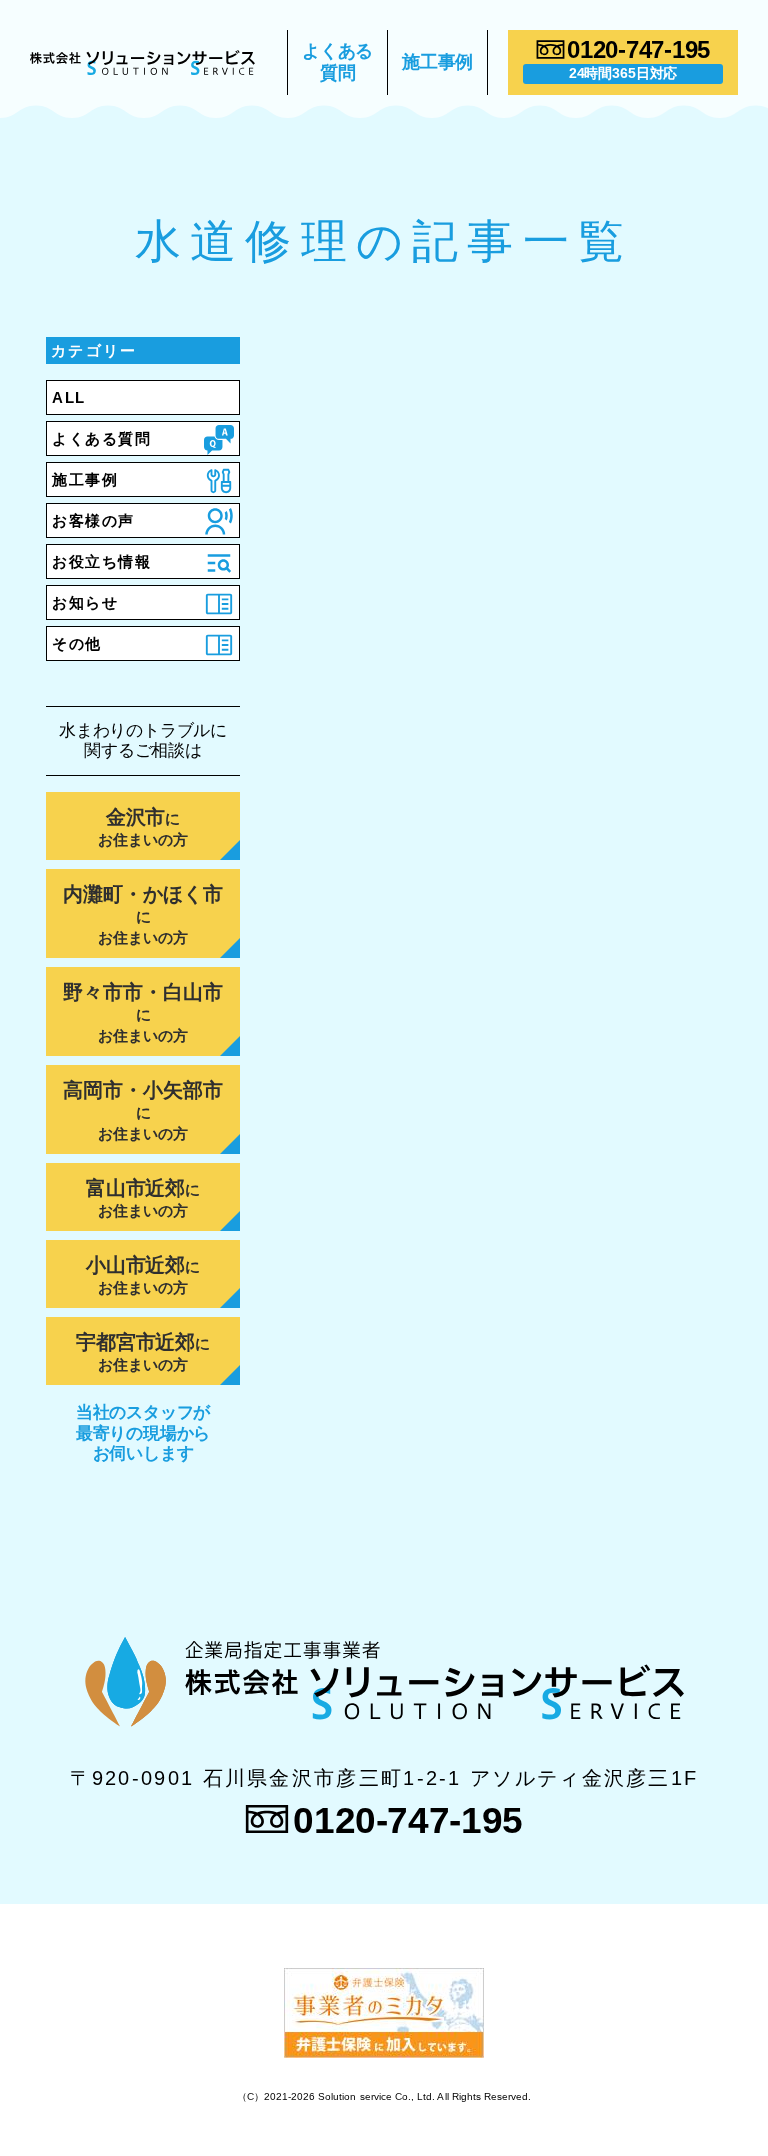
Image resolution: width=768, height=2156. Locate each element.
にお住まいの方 (143, 827)
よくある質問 (337, 62)
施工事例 (437, 62)
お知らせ (85, 602)
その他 (77, 643)
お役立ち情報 (101, 561)
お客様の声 (93, 520)
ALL (69, 397)
